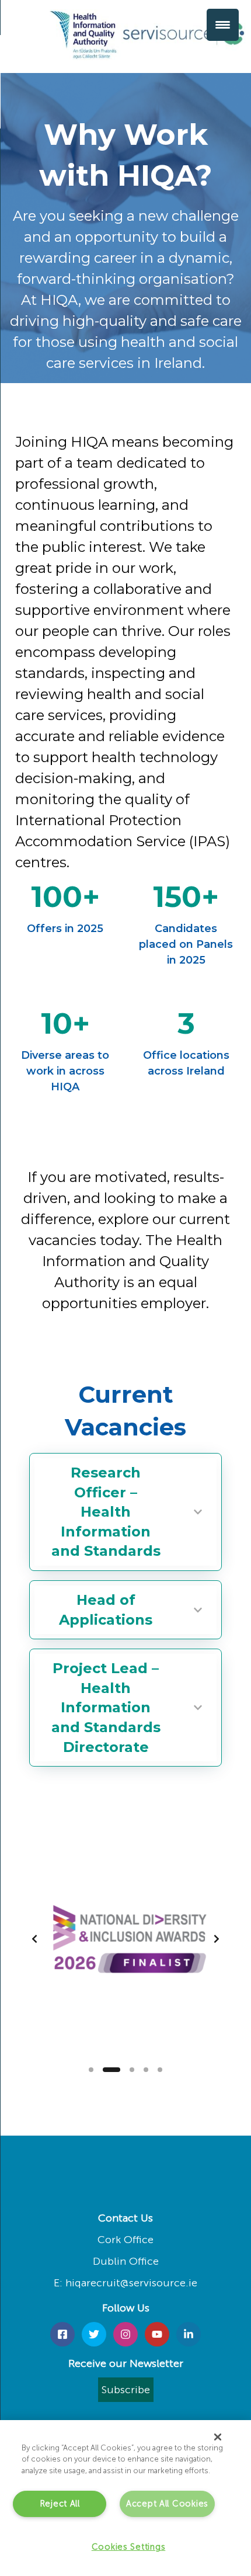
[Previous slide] (34, 1939)
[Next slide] (217, 1939)
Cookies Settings (129, 2547)
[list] (125, 1939)
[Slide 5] (160, 2070)
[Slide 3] (132, 2070)
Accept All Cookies (167, 2504)
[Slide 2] (111, 2070)
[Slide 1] (91, 2070)
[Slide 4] (146, 2070)
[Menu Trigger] (223, 25)
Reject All (60, 2504)
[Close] (218, 2437)
